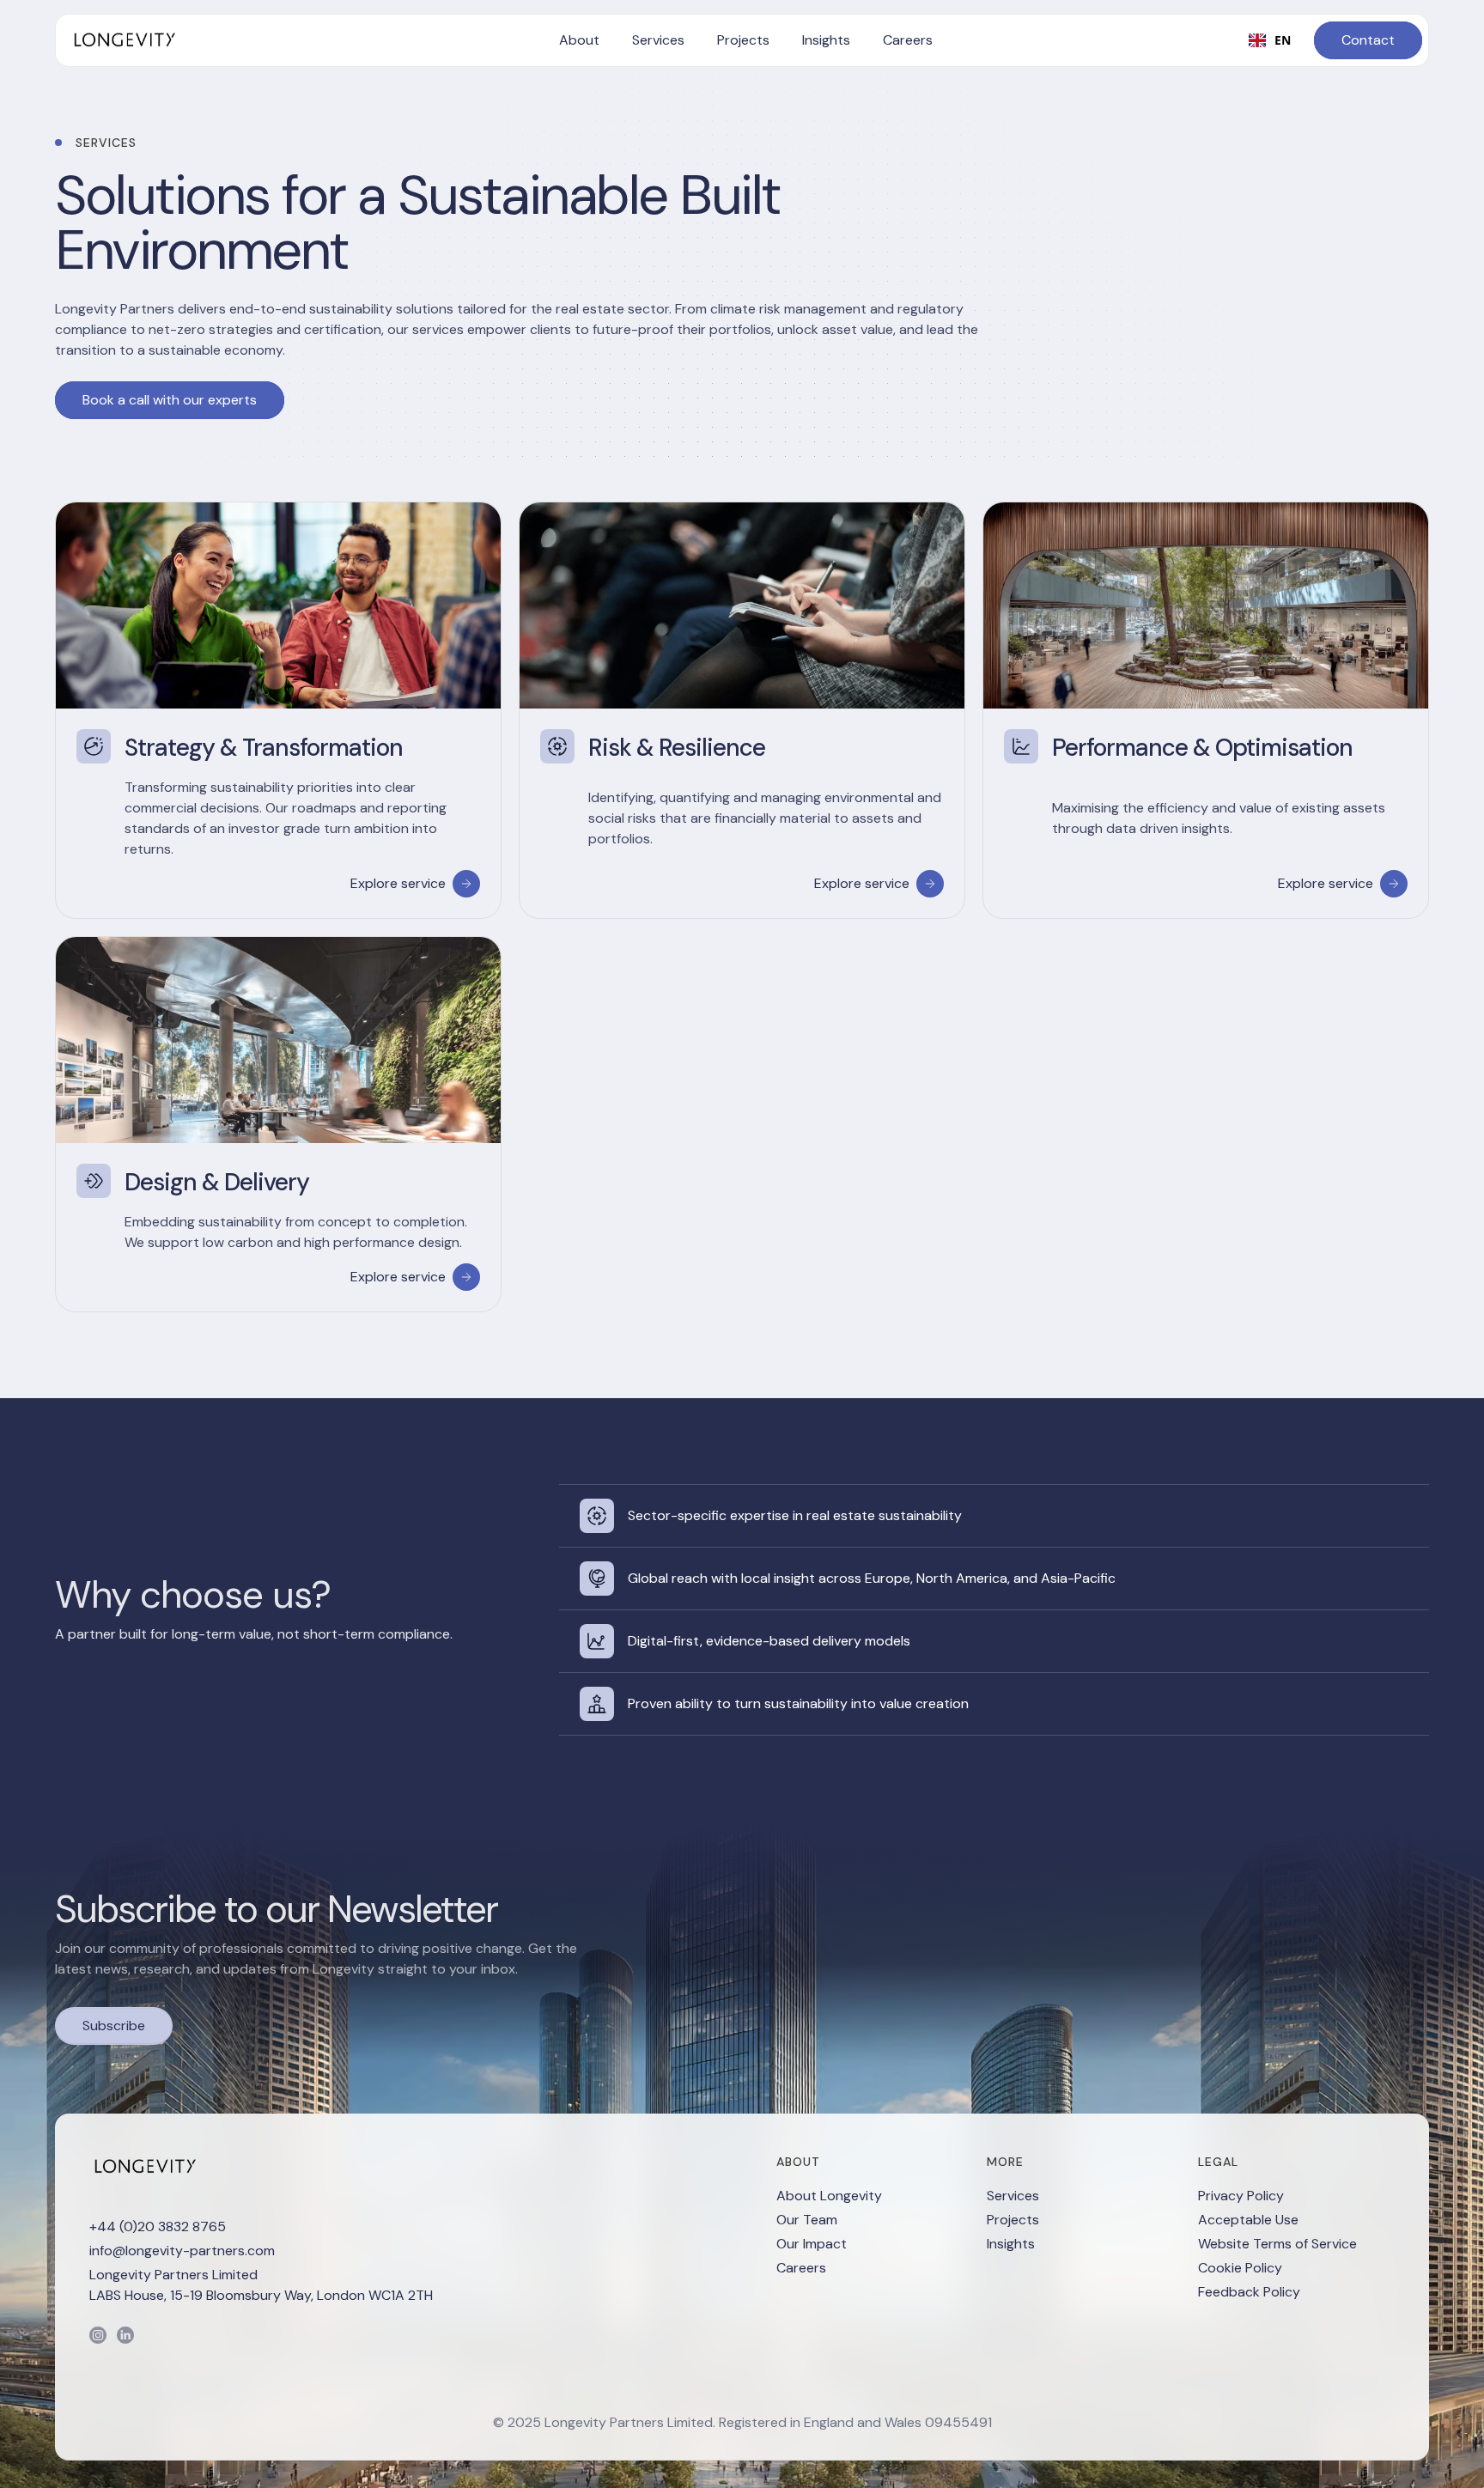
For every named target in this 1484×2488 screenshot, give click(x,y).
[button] (579, 40)
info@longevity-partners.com (182, 2251)
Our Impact (812, 2244)
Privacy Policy (1241, 2196)
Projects (1013, 2220)
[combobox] (1270, 40)
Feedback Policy (1249, 2292)
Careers (801, 2268)
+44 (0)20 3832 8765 (158, 2226)
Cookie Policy (1240, 2268)
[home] (123, 40)
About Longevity (829, 2196)
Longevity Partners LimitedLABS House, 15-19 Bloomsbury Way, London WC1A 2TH (261, 2285)
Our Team (807, 2220)
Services (1013, 2196)
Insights (1011, 2244)
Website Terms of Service (1277, 2244)
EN (1283, 40)
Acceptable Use (1248, 2220)
